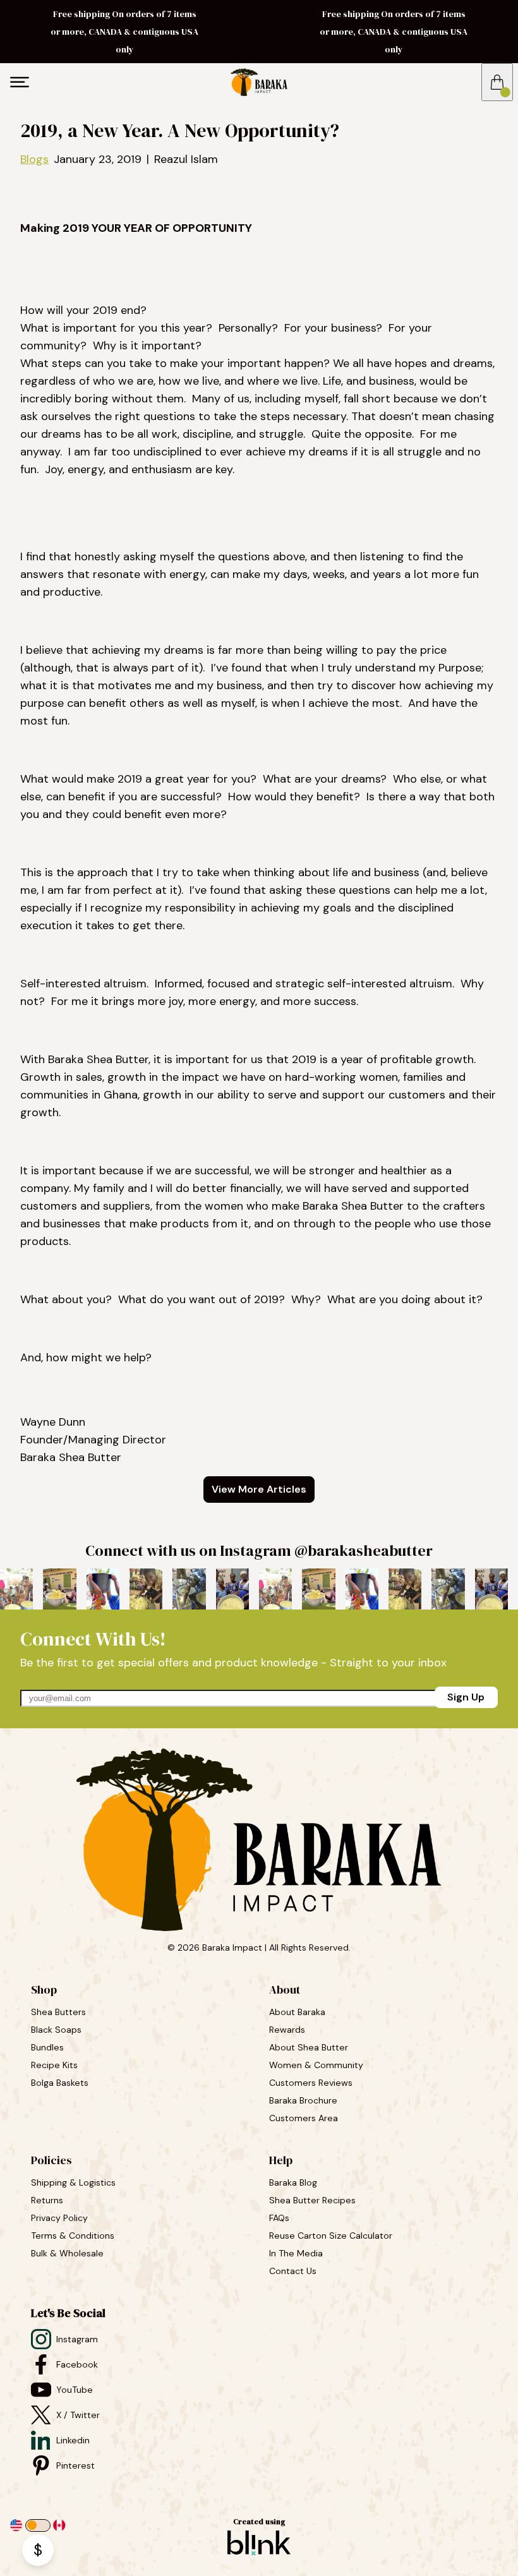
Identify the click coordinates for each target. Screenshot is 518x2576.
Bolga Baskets (61, 2083)
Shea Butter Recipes (312, 2200)
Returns (47, 2200)
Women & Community (317, 2065)
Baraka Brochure (303, 2100)
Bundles (49, 2047)
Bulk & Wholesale (67, 2253)
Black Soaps (57, 2030)
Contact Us (293, 2271)
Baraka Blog (293, 2182)
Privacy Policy (59, 2218)
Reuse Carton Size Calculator (331, 2236)
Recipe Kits (56, 2065)
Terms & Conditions (73, 2236)
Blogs (34, 159)
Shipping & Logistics (73, 2182)
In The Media (296, 2253)
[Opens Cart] (497, 82)
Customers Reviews (312, 2083)
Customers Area (304, 2118)
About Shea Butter (309, 2047)
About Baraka (297, 2012)
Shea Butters (60, 2012)
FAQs (279, 2218)
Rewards (287, 2030)
